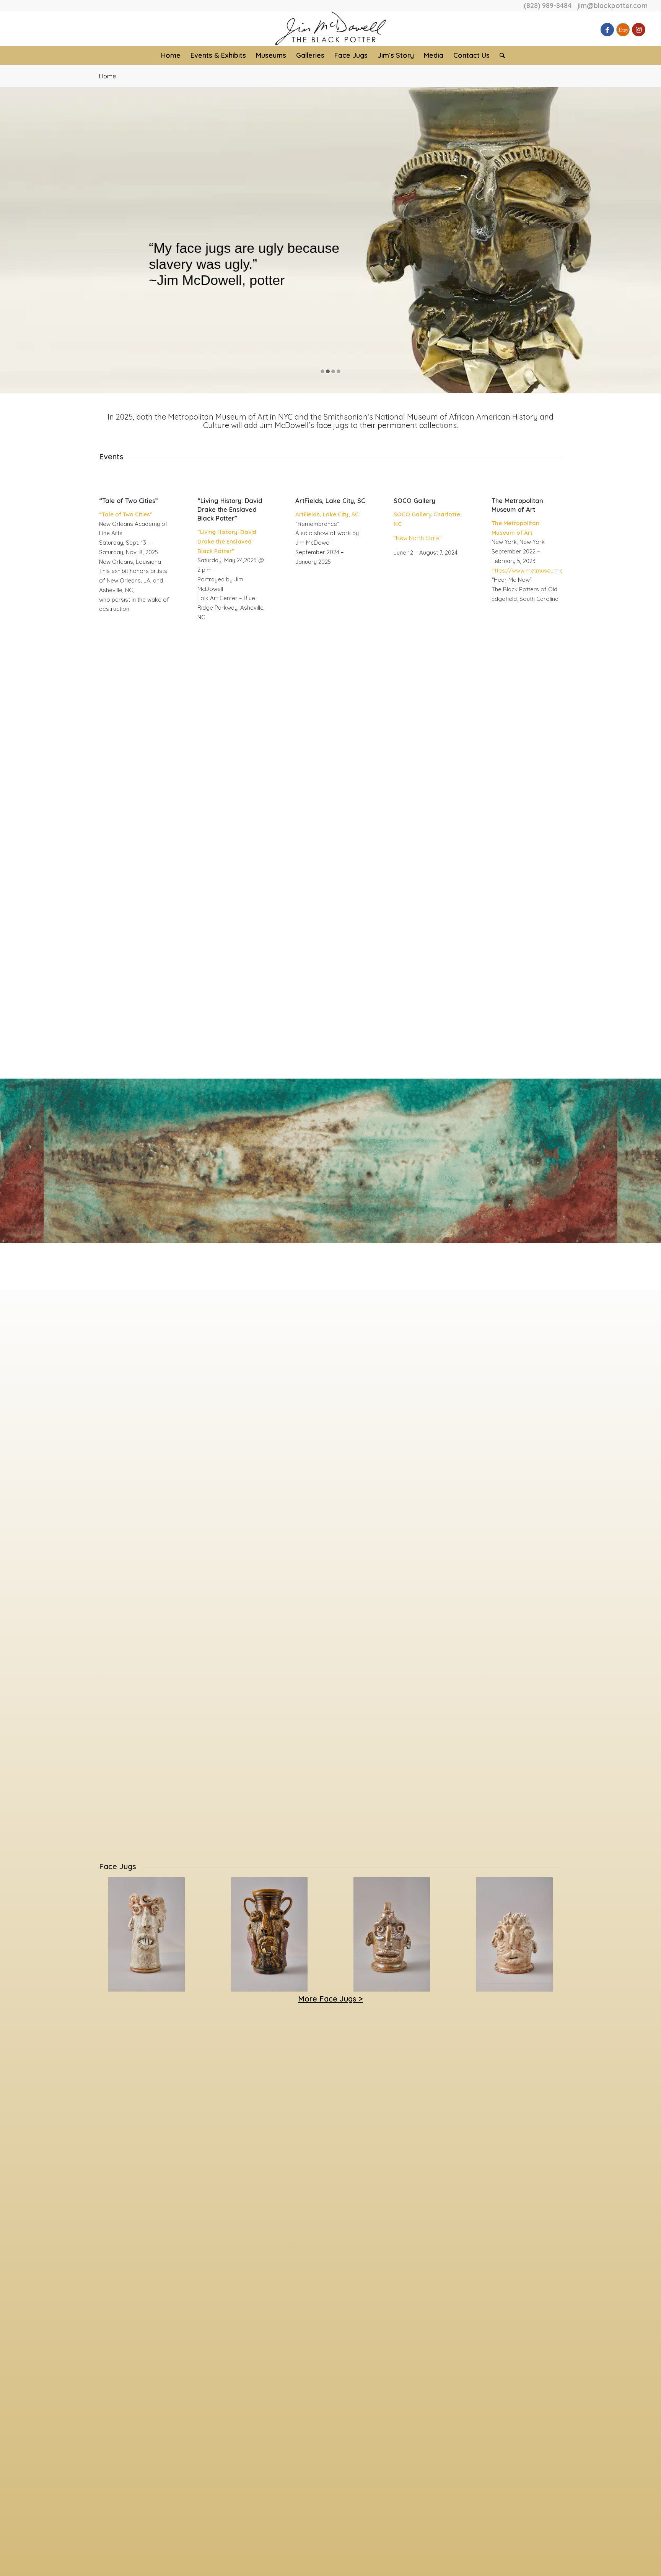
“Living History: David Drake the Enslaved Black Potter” (230, 509)
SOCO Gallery (414, 500)
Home (107, 76)
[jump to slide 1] (322, 371)
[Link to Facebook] (607, 30)
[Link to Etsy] (623, 30)
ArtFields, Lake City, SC (330, 500)
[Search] (500, 55)
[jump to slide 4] (339, 371)
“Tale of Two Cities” (129, 500)
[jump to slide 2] (328, 371)
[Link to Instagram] (639, 30)
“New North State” (418, 538)
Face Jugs (118, 1866)
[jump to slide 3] (333, 371)
